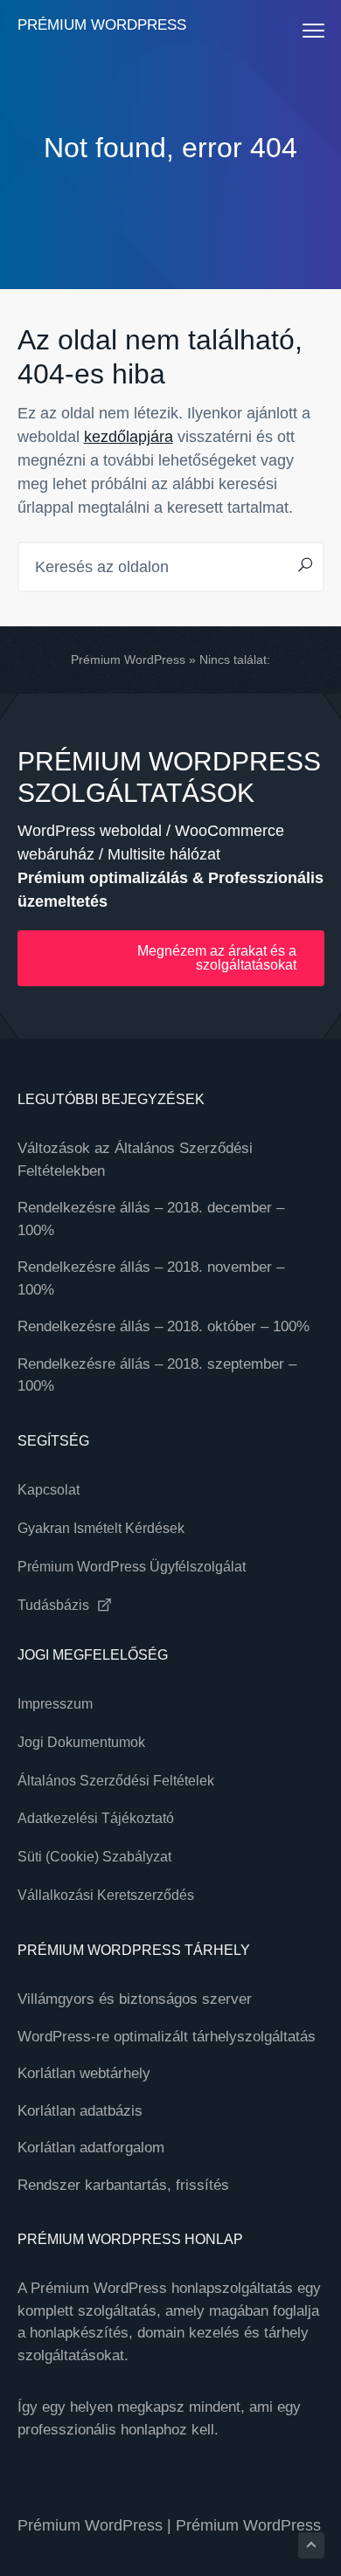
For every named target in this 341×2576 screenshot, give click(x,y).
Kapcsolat (49, 1490)
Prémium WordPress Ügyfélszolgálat (132, 1567)
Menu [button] (296, 30)
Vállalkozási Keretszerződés (106, 1895)
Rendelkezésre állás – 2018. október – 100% (164, 1326)
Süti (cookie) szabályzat (94, 1857)
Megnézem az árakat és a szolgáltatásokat (217, 958)
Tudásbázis (55, 1605)
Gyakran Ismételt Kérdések (101, 1528)
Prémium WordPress (102, 25)
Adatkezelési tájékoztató (96, 1818)
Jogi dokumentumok (81, 1742)
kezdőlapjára (129, 437)
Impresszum (55, 1704)
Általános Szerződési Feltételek (116, 1781)
